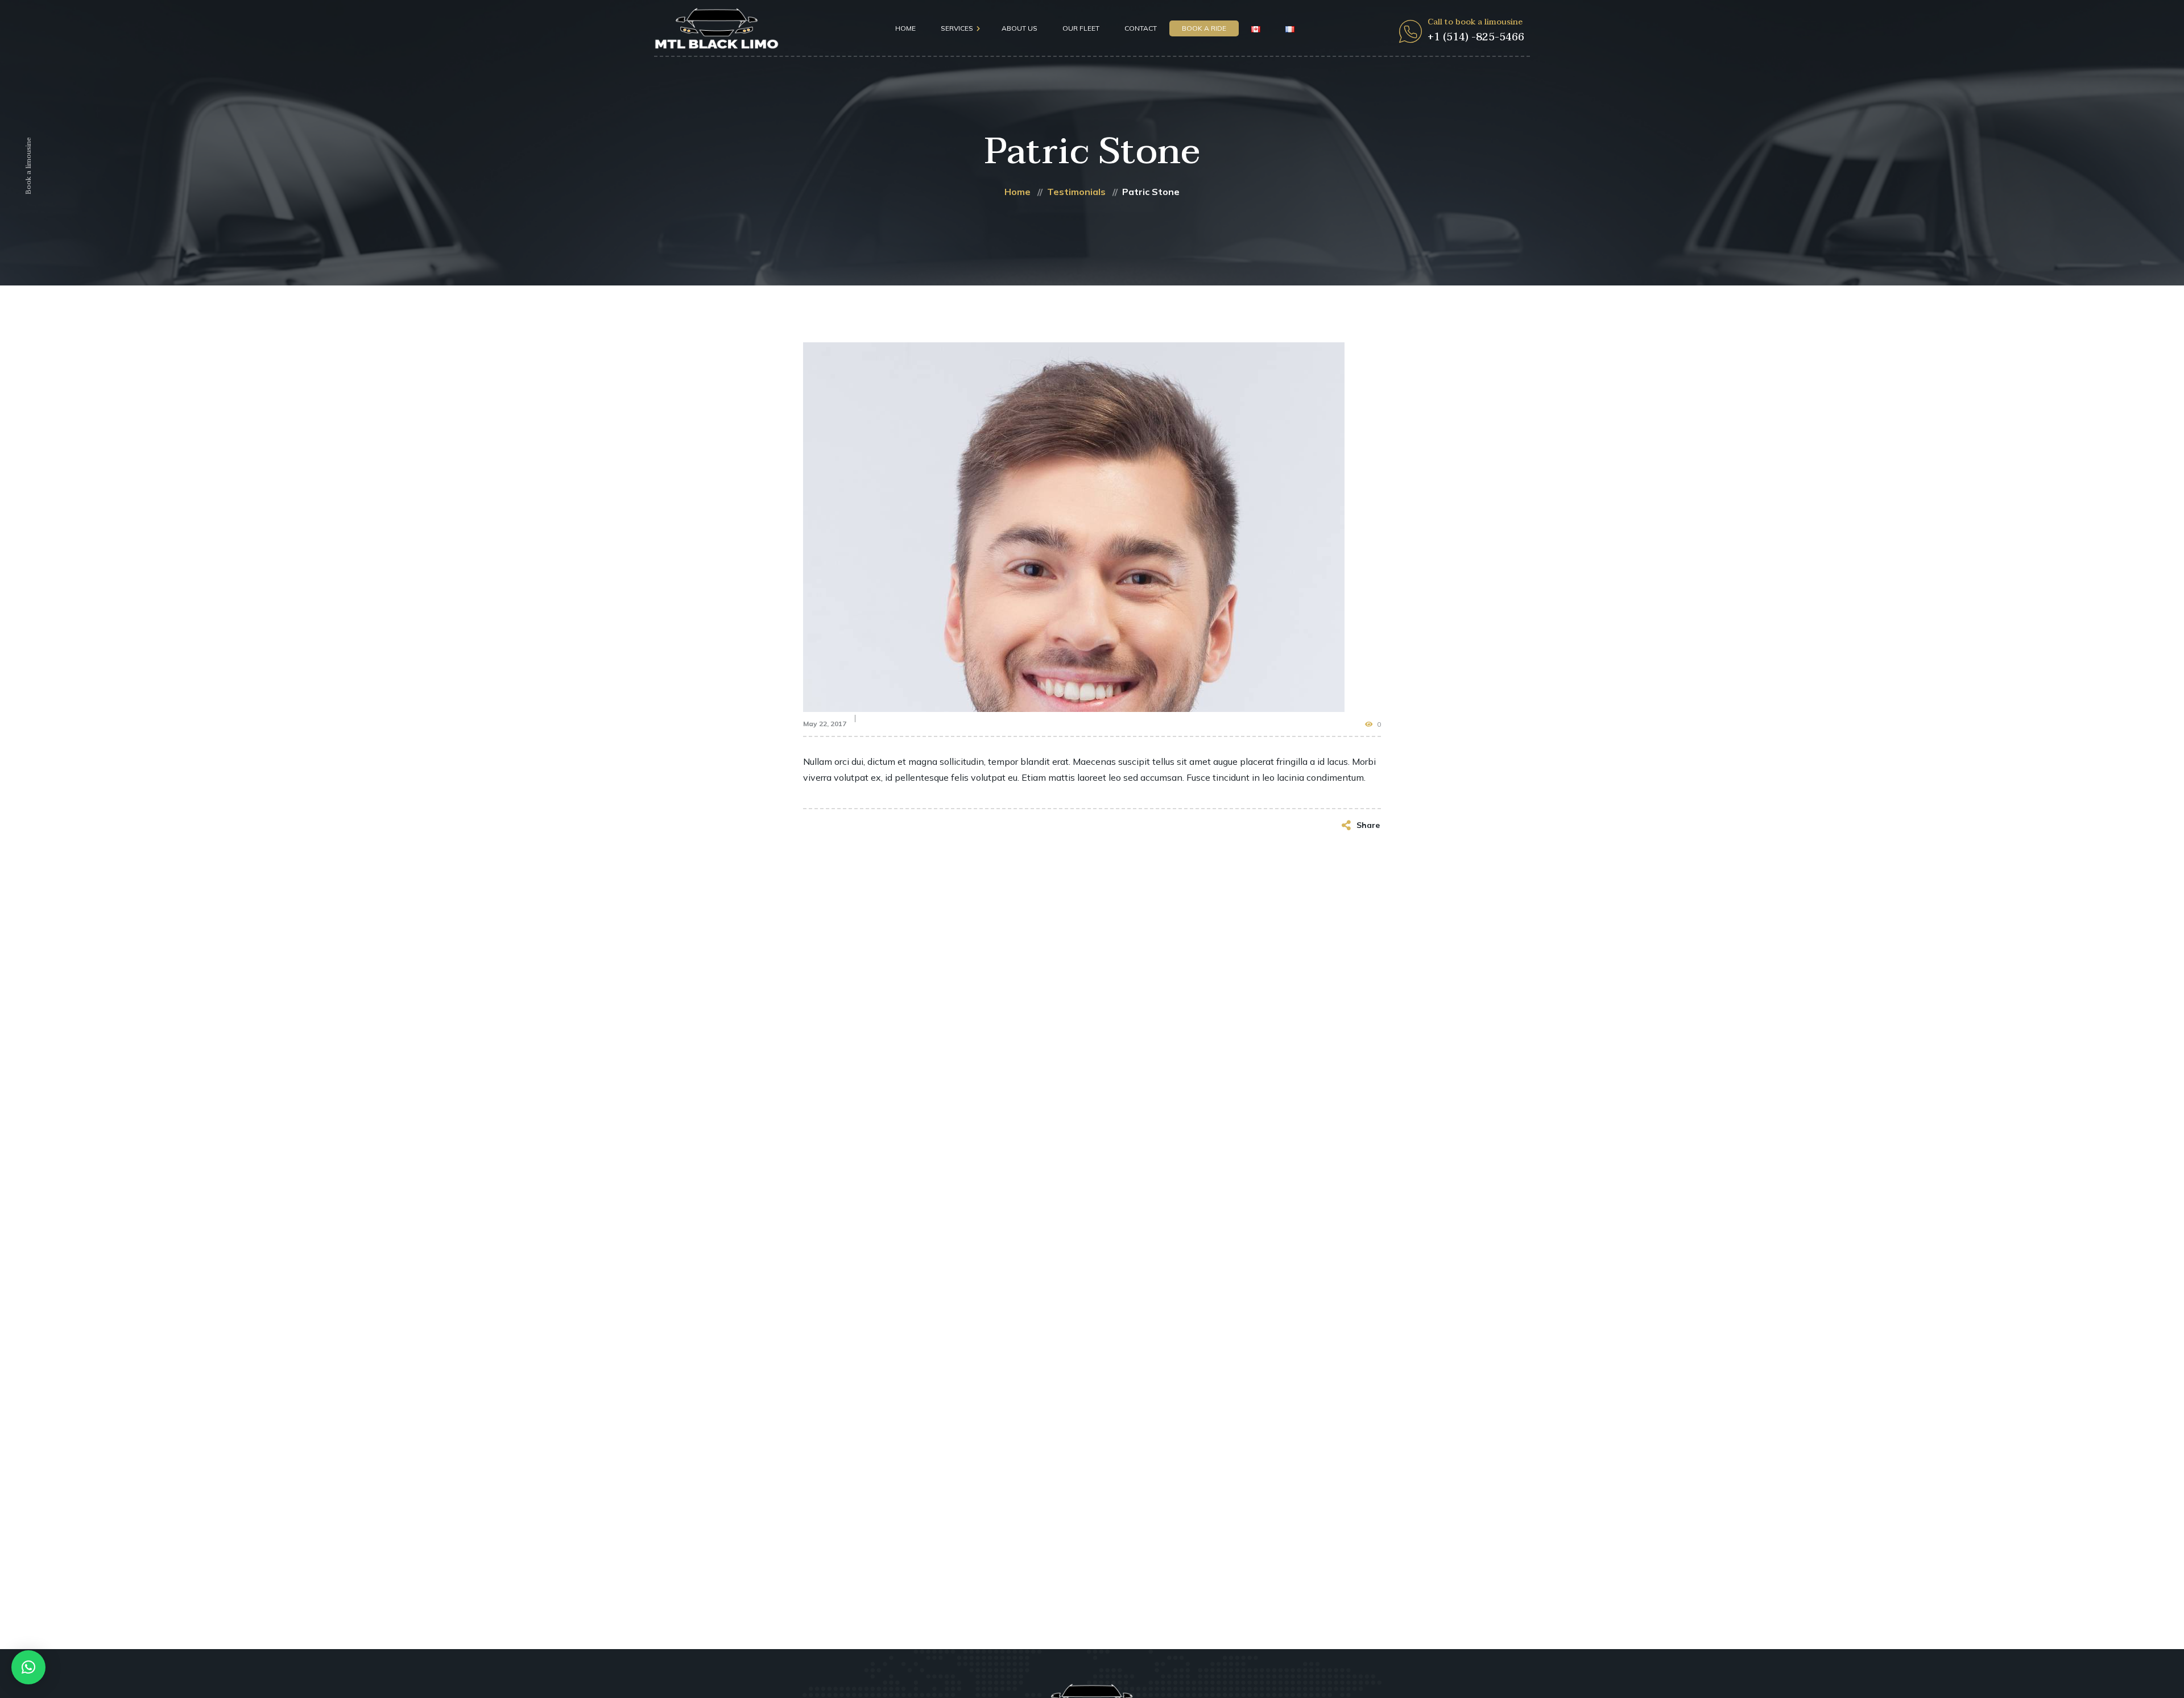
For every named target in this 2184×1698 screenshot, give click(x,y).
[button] (28, 1667)
